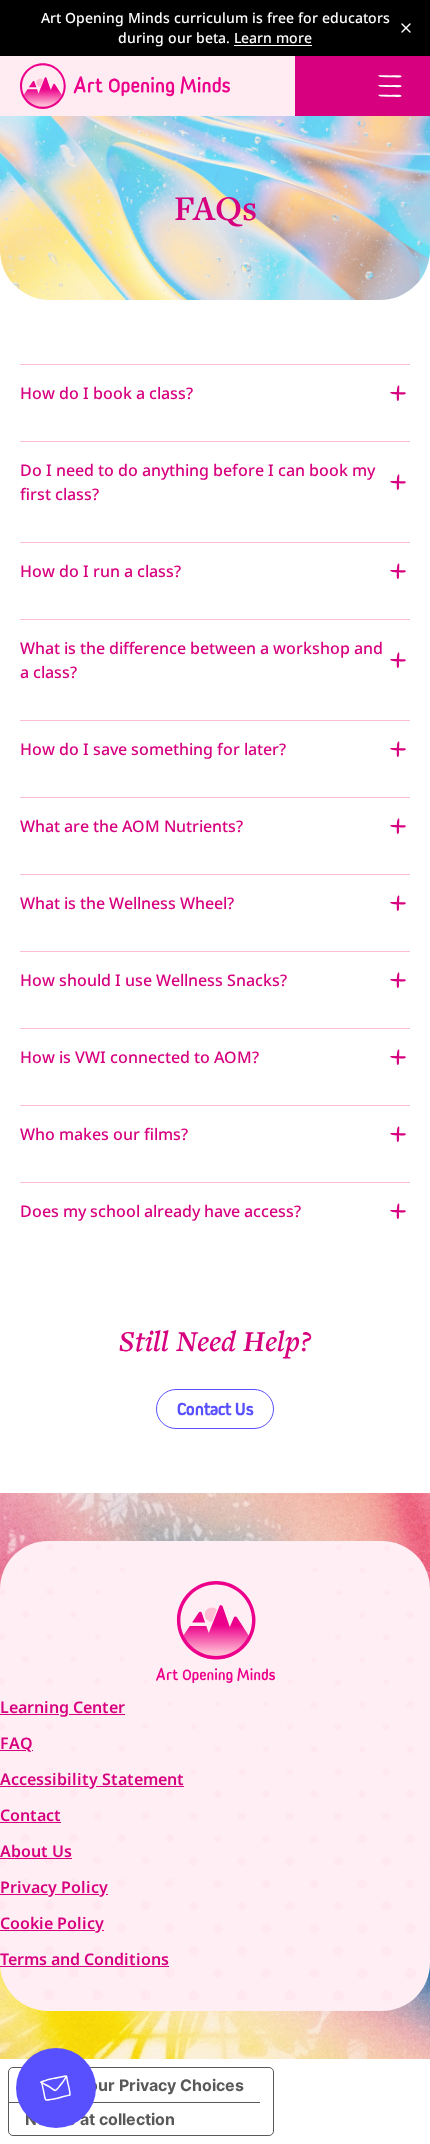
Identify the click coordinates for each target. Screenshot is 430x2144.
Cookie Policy (52, 1923)
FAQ (16, 1743)
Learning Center (62, 1707)
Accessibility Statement (92, 1779)
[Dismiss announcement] (406, 28)
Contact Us (215, 1409)
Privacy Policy (54, 1887)
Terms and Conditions (84, 1959)
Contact (30, 1815)
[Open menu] (390, 86)
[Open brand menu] (147, 86)
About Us (36, 1851)
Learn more (273, 37)
